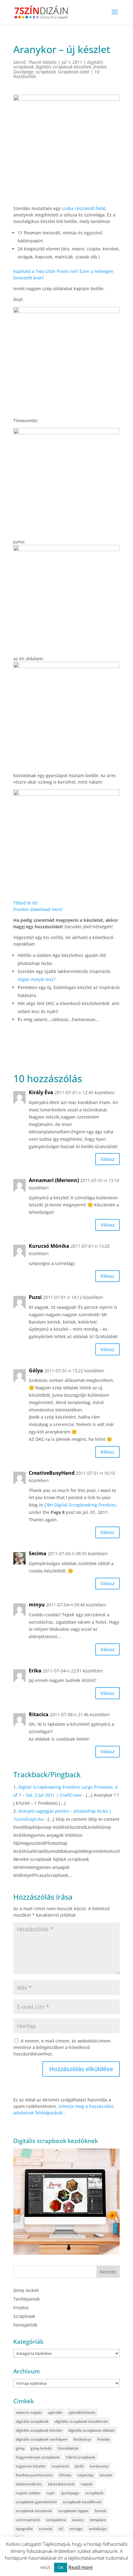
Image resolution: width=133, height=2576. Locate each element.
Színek (101, 2511)
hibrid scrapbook (81, 2457)
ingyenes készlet (31, 2466)
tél (61, 2529)
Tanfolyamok (27, 2299)
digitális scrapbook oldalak (92, 2430)
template (98, 2520)
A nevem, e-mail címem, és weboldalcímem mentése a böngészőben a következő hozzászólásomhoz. (62, 2047)
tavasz (78, 2520)
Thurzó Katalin (42, 62)
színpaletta (56, 2520)
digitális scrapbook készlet (39, 2430)
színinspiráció (28, 2520)
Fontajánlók (25, 2325)
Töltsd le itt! (26, 903)
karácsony (99, 2466)
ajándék (55, 2412)
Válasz (107, 1159)
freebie (100, 67)
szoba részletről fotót (83, 208)
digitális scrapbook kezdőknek (81, 2421)
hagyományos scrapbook (38, 2457)
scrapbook (46, 72)
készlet (106, 2475)
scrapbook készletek (34, 2511)
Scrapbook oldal (74, 72)
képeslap (86, 2475)
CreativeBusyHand (52, 1473)
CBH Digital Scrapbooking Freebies (80, 1505)
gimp (20, 2448)
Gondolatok (68, 2448)
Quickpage (23, 72)
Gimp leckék (26, 2290)
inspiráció (60, 2466)
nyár (51, 2493)
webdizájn (98, 2529)
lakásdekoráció (61, 2484)
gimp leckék (41, 2448)
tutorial (46, 2529)
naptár (87, 2484)
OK (61, 2567)
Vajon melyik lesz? (36, 979)
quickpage (70, 2493)
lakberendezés (29, 2484)
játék (79, 2466)
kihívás (65, 2475)
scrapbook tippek (73, 2511)
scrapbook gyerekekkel (36, 2502)
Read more (81, 2567)
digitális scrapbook (32, 2421)
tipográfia (24, 2529)
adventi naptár (29, 2412)
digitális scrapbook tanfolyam (42, 2439)
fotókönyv (82, 2439)
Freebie (21, 2308)
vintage (76, 2529)
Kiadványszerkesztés (34, 2475)
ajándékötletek (82, 2412)
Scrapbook (24, 2316)
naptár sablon (28, 2493)
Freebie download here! (38, 909)
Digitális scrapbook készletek (63, 67)
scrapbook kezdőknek (82, 2502)
